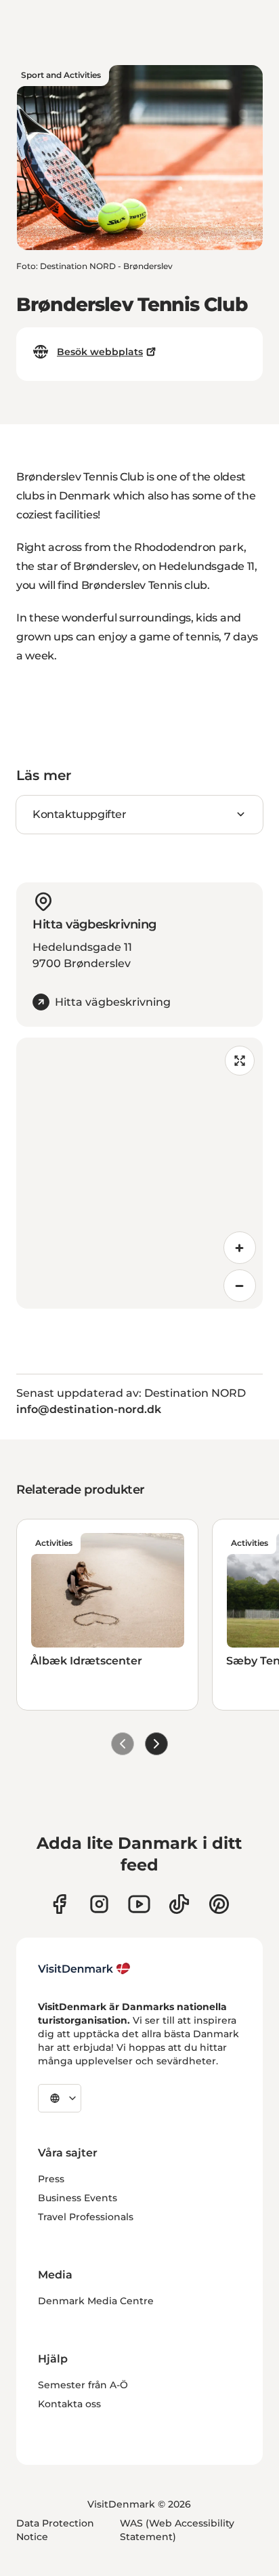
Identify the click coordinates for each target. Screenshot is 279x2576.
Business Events (78, 2198)
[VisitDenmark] (84, 1969)
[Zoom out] (240, 1286)
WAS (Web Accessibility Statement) (177, 2530)
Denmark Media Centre (96, 2301)
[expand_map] (240, 1061)
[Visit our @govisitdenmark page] (179, 1904)
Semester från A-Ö (83, 2385)
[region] (139, 1173)
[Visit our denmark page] (59, 1904)
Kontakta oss (69, 2404)
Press (51, 2179)
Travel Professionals (86, 2217)
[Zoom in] (240, 1248)
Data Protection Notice (55, 2530)
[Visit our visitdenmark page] (139, 1904)
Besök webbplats (100, 352)
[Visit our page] (99, 1904)
